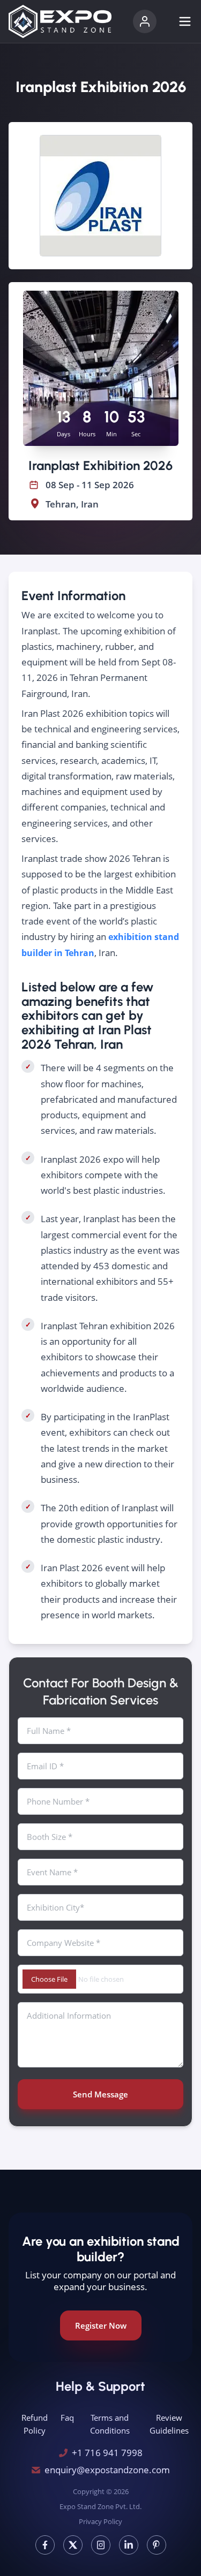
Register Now (101, 2325)
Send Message (100, 2094)
